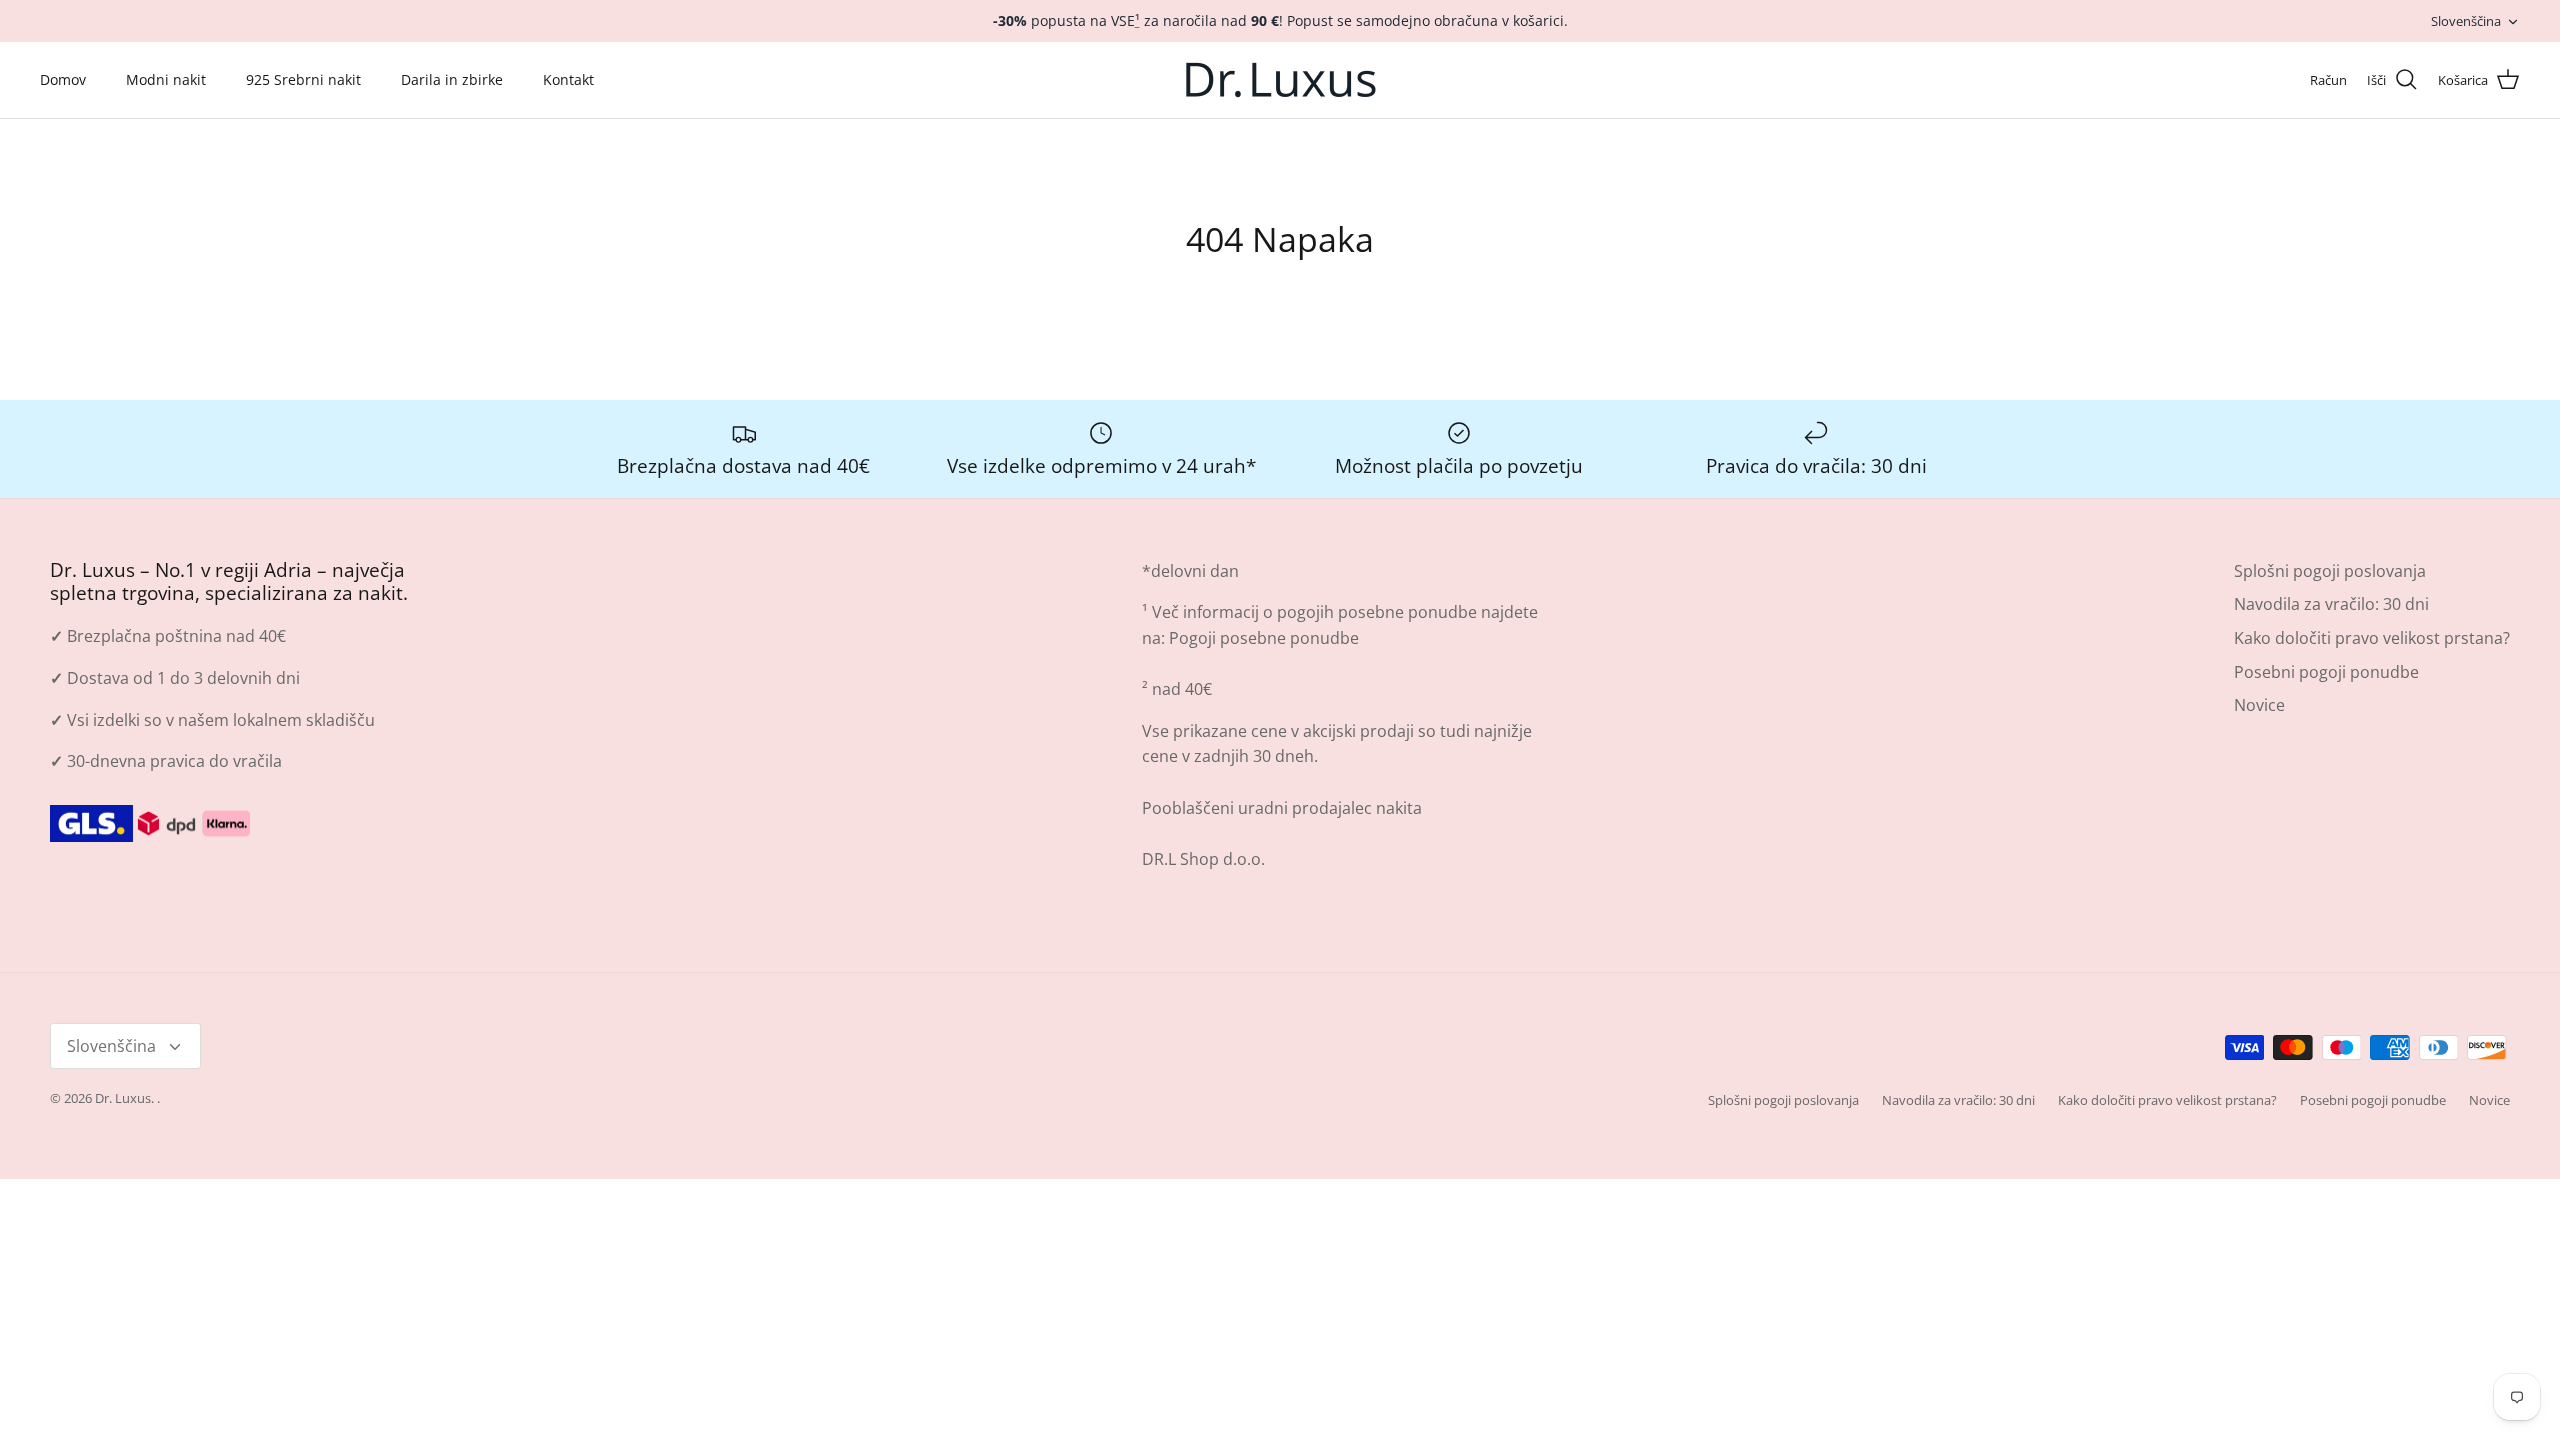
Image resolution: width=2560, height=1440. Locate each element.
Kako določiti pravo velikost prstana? (2372, 638)
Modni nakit (166, 79)
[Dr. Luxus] (1280, 80)
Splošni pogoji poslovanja (2330, 571)
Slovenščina (2466, 21)
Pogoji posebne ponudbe (1264, 638)
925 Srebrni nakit (303, 79)
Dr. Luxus (123, 1098)
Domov (63, 79)
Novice (2259, 705)
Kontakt (568, 79)
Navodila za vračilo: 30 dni (2331, 604)
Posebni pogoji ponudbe (2326, 672)
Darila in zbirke (452, 79)
